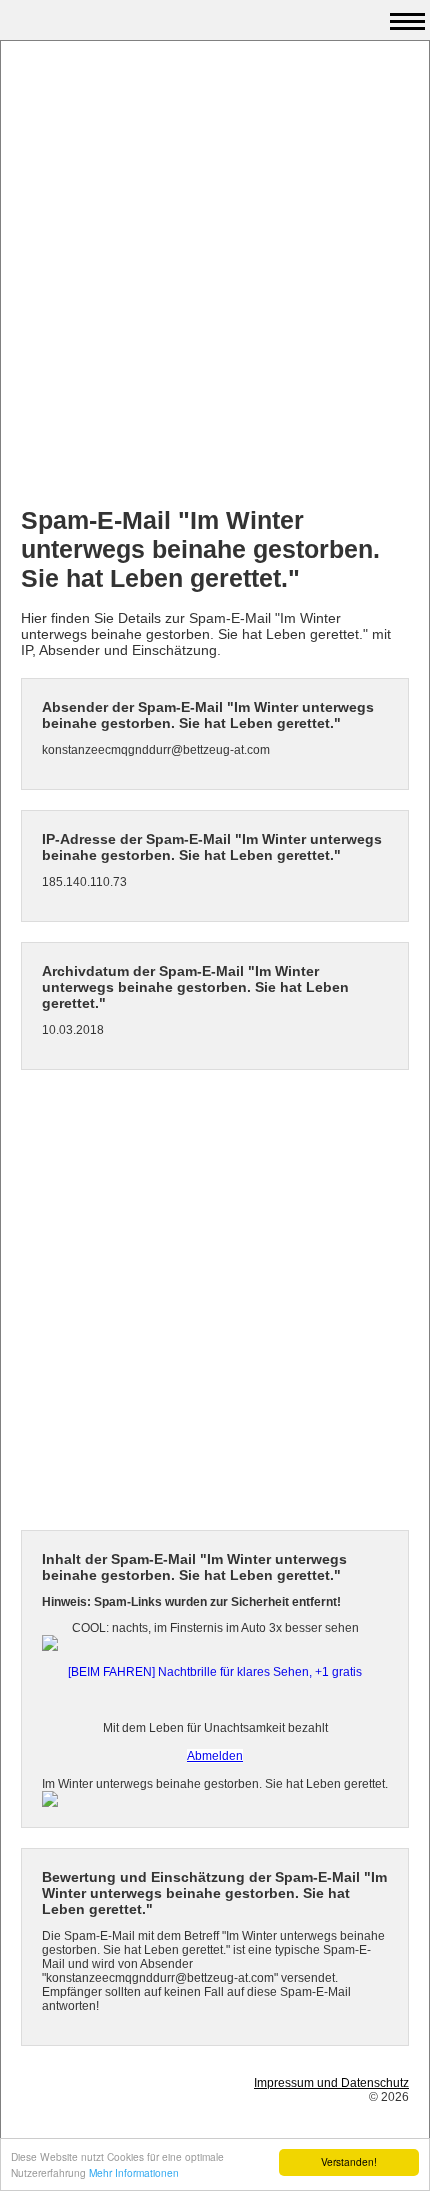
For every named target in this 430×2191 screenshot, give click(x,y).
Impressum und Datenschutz (331, 2083)
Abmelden (215, 1756)
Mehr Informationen (134, 2172)
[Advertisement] (215, 276)
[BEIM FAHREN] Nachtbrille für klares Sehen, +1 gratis (215, 1672)
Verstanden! (349, 2161)
